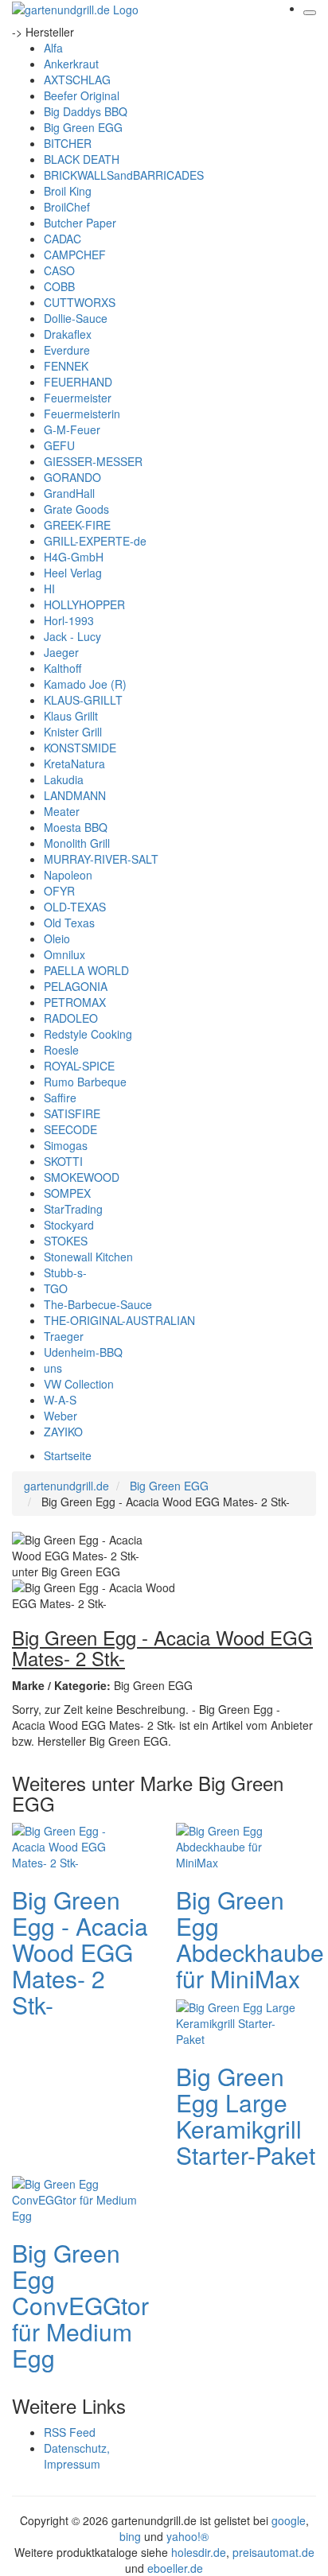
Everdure (67, 350)
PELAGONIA (76, 986)
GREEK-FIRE (77, 525)
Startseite (68, 1455)
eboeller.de (175, 2568)
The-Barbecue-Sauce (98, 1304)
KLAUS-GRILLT (83, 700)
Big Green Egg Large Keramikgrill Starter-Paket (246, 2116)
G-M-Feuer (72, 429)
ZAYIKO (63, 1432)
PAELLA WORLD (86, 970)
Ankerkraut (71, 64)
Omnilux (64, 954)
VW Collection (79, 1384)
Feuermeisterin (82, 414)
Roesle (61, 1050)
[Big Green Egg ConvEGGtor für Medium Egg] (76, 2197)
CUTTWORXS (80, 302)
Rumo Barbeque (85, 1082)
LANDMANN (75, 795)
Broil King (68, 191)
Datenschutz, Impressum (77, 2456)
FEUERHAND (78, 382)
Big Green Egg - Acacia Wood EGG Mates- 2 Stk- (80, 1952)
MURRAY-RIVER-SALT (101, 859)
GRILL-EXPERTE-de (95, 541)
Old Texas (69, 923)
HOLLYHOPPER (84, 604)
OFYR (59, 891)
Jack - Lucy (72, 636)
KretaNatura (74, 763)
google (289, 2520)
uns (53, 1368)
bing (130, 2536)
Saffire (60, 1098)
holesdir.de (199, 2552)
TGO (56, 1288)
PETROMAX (75, 1002)
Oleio (57, 938)
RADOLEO (71, 1018)
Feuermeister (78, 398)
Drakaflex (68, 334)
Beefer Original (82, 95)
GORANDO (72, 477)
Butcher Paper (80, 223)
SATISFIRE (72, 1113)
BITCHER (68, 143)
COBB (59, 286)
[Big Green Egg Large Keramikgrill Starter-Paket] (240, 2021)
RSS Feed (70, 2432)
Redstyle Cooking (88, 1034)
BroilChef (67, 207)
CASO (59, 270)
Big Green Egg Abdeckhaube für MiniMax (250, 1939)
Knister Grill (73, 732)
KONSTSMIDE (80, 748)
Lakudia (64, 779)
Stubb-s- (65, 1272)
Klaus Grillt (71, 716)
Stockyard (69, 1225)
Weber (61, 1416)
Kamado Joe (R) (85, 684)
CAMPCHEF (75, 254)
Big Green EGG (83, 127)
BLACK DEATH (82, 159)
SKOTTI (63, 1161)
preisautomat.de (273, 2552)
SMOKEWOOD (82, 1177)
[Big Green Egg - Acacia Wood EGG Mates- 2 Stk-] (76, 1844)
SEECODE (70, 1129)
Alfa (53, 48)
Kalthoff (62, 668)
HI (49, 589)
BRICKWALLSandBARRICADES (124, 175)
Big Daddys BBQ (86, 111)
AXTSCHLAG (77, 80)
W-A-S (60, 1400)
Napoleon (68, 875)
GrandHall (69, 493)
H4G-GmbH (74, 557)
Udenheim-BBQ (83, 1352)
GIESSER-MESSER (93, 461)
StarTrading (73, 1209)
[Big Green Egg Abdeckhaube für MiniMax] (240, 1844)
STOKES (66, 1241)
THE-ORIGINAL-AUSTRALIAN (119, 1320)
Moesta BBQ (76, 827)
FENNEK (66, 366)
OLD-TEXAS (75, 907)
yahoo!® (187, 2536)
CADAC (62, 239)
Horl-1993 (69, 620)
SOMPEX (67, 1193)
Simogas (66, 1145)
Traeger (64, 1336)
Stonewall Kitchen (88, 1257)
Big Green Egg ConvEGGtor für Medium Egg (80, 2305)
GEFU (59, 445)
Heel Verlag (73, 573)
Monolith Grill (77, 843)
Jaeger (61, 652)
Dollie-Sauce (76, 318)
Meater (62, 811)
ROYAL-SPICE (79, 1066)
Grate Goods (76, 509)
